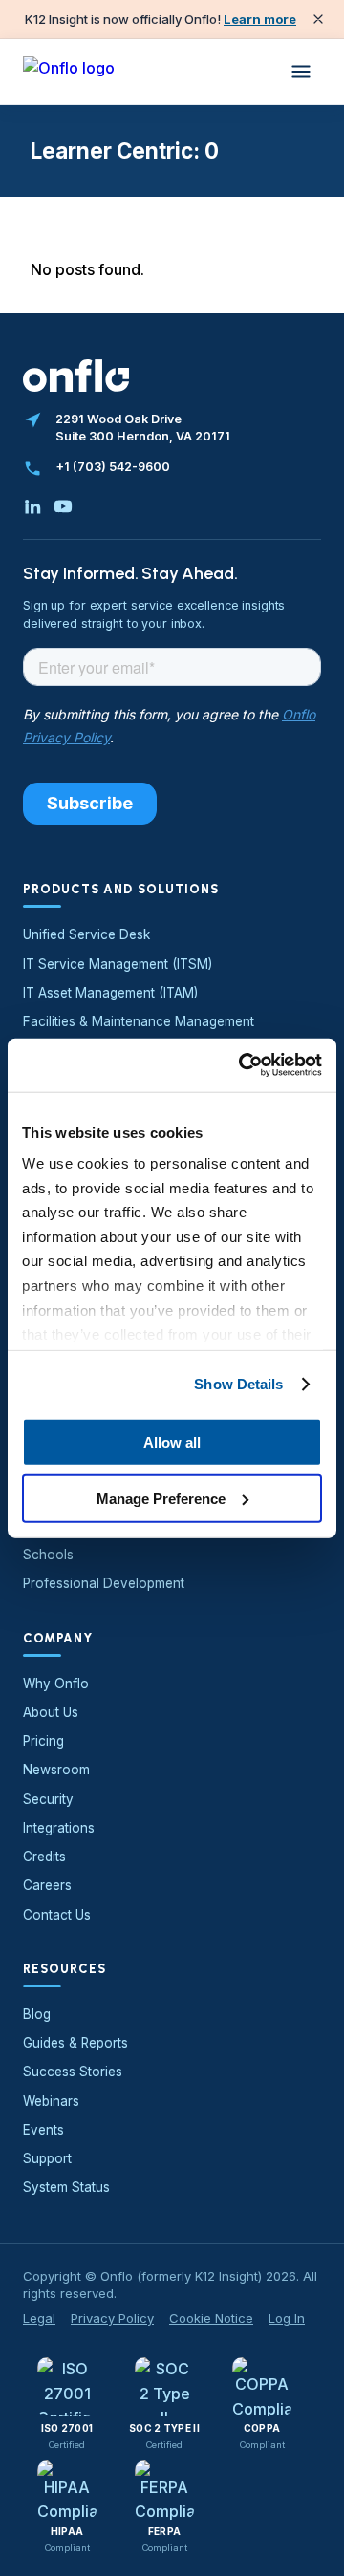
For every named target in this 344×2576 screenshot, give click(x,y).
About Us (51, 1712)
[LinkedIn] (32, 506)
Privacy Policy (112, 2318)
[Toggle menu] (301, 72)
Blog (37, 2014)
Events (43, 2130)
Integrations (59, 1828)
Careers (47, 1885)
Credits (44, 1857)
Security (48, 1799)
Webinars (51, 2101)
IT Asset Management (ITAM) (110, 993)
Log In (287, 2318)
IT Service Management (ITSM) (118, 964)
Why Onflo (56, 1684)
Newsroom (56, 1770)
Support (47, 2158)
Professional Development (104, 1583)
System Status (66, 2187)
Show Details (238, 1384)
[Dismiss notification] (318, 19)
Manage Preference (161, 1498)
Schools (48, 1555)
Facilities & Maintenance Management (139, 1021)
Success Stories (73, 2072)
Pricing (43, 1741)
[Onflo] (69, 72)
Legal (39, 2318)
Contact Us (57, 1915)
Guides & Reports (75, 2043)
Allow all (172, 1442)
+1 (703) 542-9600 (113, 467)
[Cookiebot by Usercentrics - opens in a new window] (243, 1065)
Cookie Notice (211, 2318)
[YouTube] (63, 506)
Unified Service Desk (86, 934)
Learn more (260, 19)
